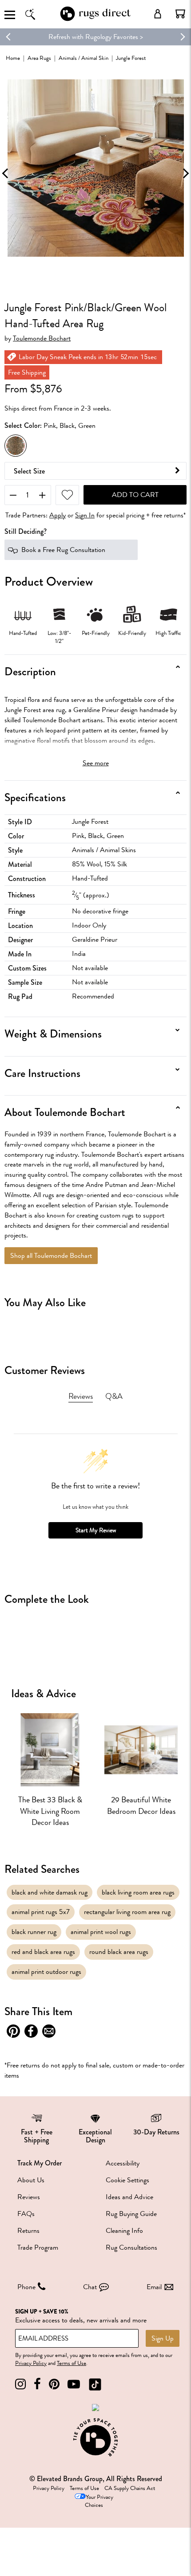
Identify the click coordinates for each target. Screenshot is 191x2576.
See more (96, 763)
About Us (31, 2180)
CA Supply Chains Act (130, 2488)
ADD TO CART (135, 495)
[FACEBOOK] (37, 2384)
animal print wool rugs (101, 1932)
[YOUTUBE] (74, 2384)
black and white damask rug (50, 1892)
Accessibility (123, 2163)
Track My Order (40, 2163)
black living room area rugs (138, 1892)
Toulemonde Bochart (42, 339)
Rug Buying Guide (131, 2214)
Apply (58, 515)
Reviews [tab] (81, 1396)
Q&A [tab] (114, 1396)
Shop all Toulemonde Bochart (51, 1256)
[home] (95, 19)
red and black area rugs (43, 1952)
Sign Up (163, 2338)
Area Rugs (39, 58)
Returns (28, 2231)
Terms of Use (72, 2363)
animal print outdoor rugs (46, 1972)
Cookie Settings (127, 2180)
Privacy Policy (31, 2363)
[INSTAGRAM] (20, 2384)
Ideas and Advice (129, 2197)
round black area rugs (119, 1952)
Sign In (85, 515)
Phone (26, 2287)
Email (154, 2287)
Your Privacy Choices (99, 2501)
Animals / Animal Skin (84, 58)
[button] (180, 14)
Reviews (29, 2197)
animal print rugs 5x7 (41, 1912)
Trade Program (38, 2247)
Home (13, 58)
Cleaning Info (124, 2231)
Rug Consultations (131, 2247)
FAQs (26, 2214)
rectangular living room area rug (127, 1912)
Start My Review (96, 1530)
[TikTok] (95, 2384)
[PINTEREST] (54, 2384)
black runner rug (34, 1932)
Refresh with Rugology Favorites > (96, 37)
